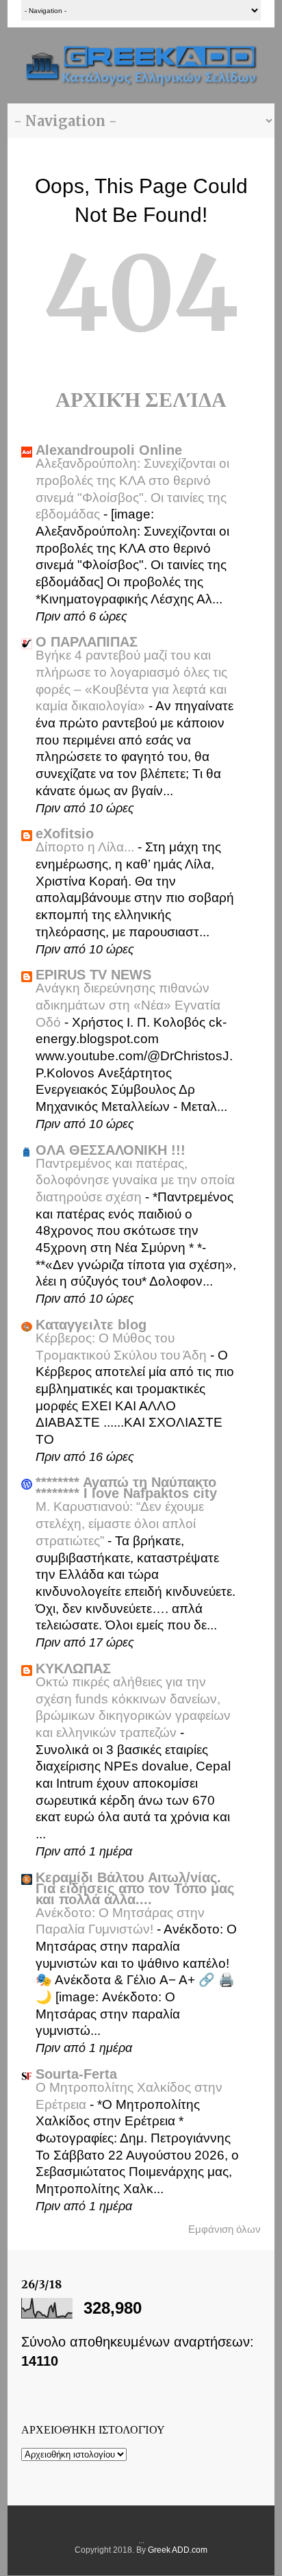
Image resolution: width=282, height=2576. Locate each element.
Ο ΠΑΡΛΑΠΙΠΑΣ (87, 642)
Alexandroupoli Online (109, 450)
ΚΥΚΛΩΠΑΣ (73, 1668)
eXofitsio (65, 834)
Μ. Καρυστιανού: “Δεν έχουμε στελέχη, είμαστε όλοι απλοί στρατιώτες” (120, 1523)
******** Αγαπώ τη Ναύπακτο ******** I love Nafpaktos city (126, 1488)
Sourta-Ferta (76, 2074)
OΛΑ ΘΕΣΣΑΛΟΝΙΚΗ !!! (111, 1150)
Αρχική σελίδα (141, 399)
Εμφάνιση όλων (225, 2229)
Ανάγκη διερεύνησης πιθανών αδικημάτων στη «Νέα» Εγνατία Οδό (128, 1005)
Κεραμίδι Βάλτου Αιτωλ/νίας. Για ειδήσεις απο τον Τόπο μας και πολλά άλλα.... (135, 1888)
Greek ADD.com (178, 2550)
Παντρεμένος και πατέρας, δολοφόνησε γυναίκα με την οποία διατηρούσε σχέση (135, 1180)
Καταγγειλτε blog (91, 1325)
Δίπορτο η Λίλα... (87, 847)
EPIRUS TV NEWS (93, 975)
